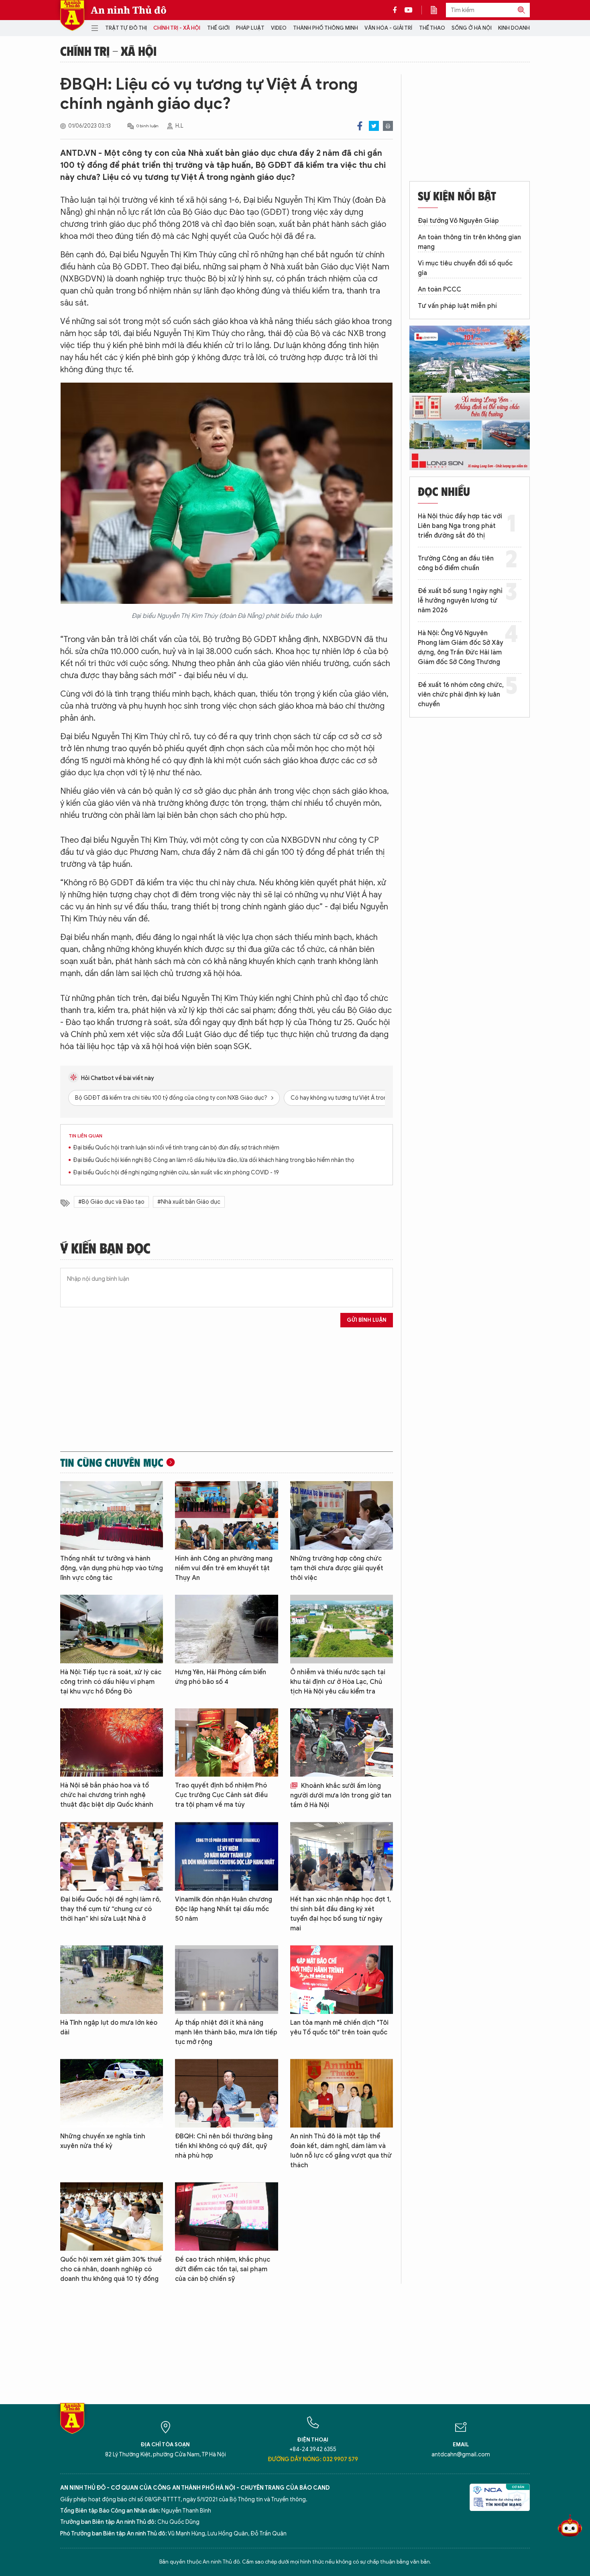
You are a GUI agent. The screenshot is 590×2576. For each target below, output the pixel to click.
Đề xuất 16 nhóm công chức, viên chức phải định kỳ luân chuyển (461, 695)
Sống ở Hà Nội (472, 28)
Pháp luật (250, 28)
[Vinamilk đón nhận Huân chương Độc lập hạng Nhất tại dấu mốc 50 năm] (226, 1856)
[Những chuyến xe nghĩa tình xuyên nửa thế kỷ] (112, 2093)
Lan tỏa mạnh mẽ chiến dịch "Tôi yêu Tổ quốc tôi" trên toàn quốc (339, 2028)
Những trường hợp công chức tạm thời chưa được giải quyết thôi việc (337, 1568)
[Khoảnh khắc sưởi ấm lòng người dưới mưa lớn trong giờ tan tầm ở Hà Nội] (342, 1743)
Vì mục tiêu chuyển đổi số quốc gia (465, 268)
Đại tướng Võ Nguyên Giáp (458, 221)
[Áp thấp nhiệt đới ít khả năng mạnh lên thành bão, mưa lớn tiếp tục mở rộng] (226, 1980)
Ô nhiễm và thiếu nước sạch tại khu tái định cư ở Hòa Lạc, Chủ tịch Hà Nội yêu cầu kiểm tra (338, 1682)
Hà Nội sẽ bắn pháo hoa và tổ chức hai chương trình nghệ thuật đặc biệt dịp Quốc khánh (107, 1795)
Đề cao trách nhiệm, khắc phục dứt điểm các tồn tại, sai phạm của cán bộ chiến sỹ (223, 2269)
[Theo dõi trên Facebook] (397, 10)
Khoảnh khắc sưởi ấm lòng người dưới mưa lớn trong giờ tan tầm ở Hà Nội (341, 1795)
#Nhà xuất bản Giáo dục (189, 1202)
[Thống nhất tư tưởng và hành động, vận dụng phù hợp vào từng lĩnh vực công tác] (112, 1515)
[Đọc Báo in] (438, 10)
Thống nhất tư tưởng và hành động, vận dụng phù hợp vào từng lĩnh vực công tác (112, 1568)
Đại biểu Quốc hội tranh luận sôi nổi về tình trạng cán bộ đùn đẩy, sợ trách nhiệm (176, 1148)
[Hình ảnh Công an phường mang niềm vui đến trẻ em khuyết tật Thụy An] (226, 1515)
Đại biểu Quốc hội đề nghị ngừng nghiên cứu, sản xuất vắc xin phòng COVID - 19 (176, 1173)
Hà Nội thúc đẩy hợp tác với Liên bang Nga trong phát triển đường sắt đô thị (460, 526)
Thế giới (218, 28)
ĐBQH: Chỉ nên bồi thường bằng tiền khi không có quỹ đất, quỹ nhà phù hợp (224, 2146)
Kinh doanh (514, 28)
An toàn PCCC (439, 289)
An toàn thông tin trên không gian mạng (469, 242)
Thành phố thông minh (326, 28)
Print (388, 126)
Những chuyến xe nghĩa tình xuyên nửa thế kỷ (103, 2141)
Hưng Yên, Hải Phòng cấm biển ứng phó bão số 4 (221, 1677)
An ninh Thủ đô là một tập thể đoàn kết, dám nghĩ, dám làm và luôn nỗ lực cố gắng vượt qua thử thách (341, 2151)
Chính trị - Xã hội (177, 28)
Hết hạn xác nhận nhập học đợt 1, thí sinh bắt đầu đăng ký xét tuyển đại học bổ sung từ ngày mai (341, 1914)
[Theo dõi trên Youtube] (409, 10)
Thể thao (432, 28)
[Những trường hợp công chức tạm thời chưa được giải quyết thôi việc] (342, 1515)
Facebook (360, 126)
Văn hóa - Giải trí (388, 28)
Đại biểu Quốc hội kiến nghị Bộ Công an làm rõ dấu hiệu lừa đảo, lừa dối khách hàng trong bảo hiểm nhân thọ (214, 1160)
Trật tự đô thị (126, 28)
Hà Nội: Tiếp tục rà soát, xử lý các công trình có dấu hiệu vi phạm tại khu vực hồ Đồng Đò (111, 1682)
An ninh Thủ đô (129, 10)
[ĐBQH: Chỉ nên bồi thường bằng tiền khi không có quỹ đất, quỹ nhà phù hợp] (226, 2093)
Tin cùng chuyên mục (112, 1462)
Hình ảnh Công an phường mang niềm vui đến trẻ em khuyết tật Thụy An (224, 1568)
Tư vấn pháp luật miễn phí (457, 306)
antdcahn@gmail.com (461, 2455)
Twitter (374, 126)
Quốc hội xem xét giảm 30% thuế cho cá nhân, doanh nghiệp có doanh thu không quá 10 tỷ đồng (111, 2269)
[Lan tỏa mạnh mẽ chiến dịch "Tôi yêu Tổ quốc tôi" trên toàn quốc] (342, 1980)
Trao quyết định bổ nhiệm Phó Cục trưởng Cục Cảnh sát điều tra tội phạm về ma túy (221, 1795)
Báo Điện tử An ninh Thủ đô (72, 15)
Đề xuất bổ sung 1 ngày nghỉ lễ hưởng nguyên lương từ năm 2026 (460, 601)
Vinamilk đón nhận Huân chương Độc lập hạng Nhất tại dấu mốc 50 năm (224, 1909)
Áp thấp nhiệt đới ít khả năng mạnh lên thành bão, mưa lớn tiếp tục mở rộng (226, 2032)
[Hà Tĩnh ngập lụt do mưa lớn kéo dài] (112, 1980)
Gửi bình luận (367, 1320)
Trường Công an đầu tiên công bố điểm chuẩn (456, 563)
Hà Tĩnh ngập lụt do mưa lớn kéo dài (109, 2028)
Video (279, 28)
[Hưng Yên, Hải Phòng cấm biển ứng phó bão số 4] (226, 1629)
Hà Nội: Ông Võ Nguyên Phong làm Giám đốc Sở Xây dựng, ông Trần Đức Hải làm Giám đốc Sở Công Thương (461, 648)
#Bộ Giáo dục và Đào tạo (111, 1202)
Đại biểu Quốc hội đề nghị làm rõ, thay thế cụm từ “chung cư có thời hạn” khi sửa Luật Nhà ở (111, 1909)
